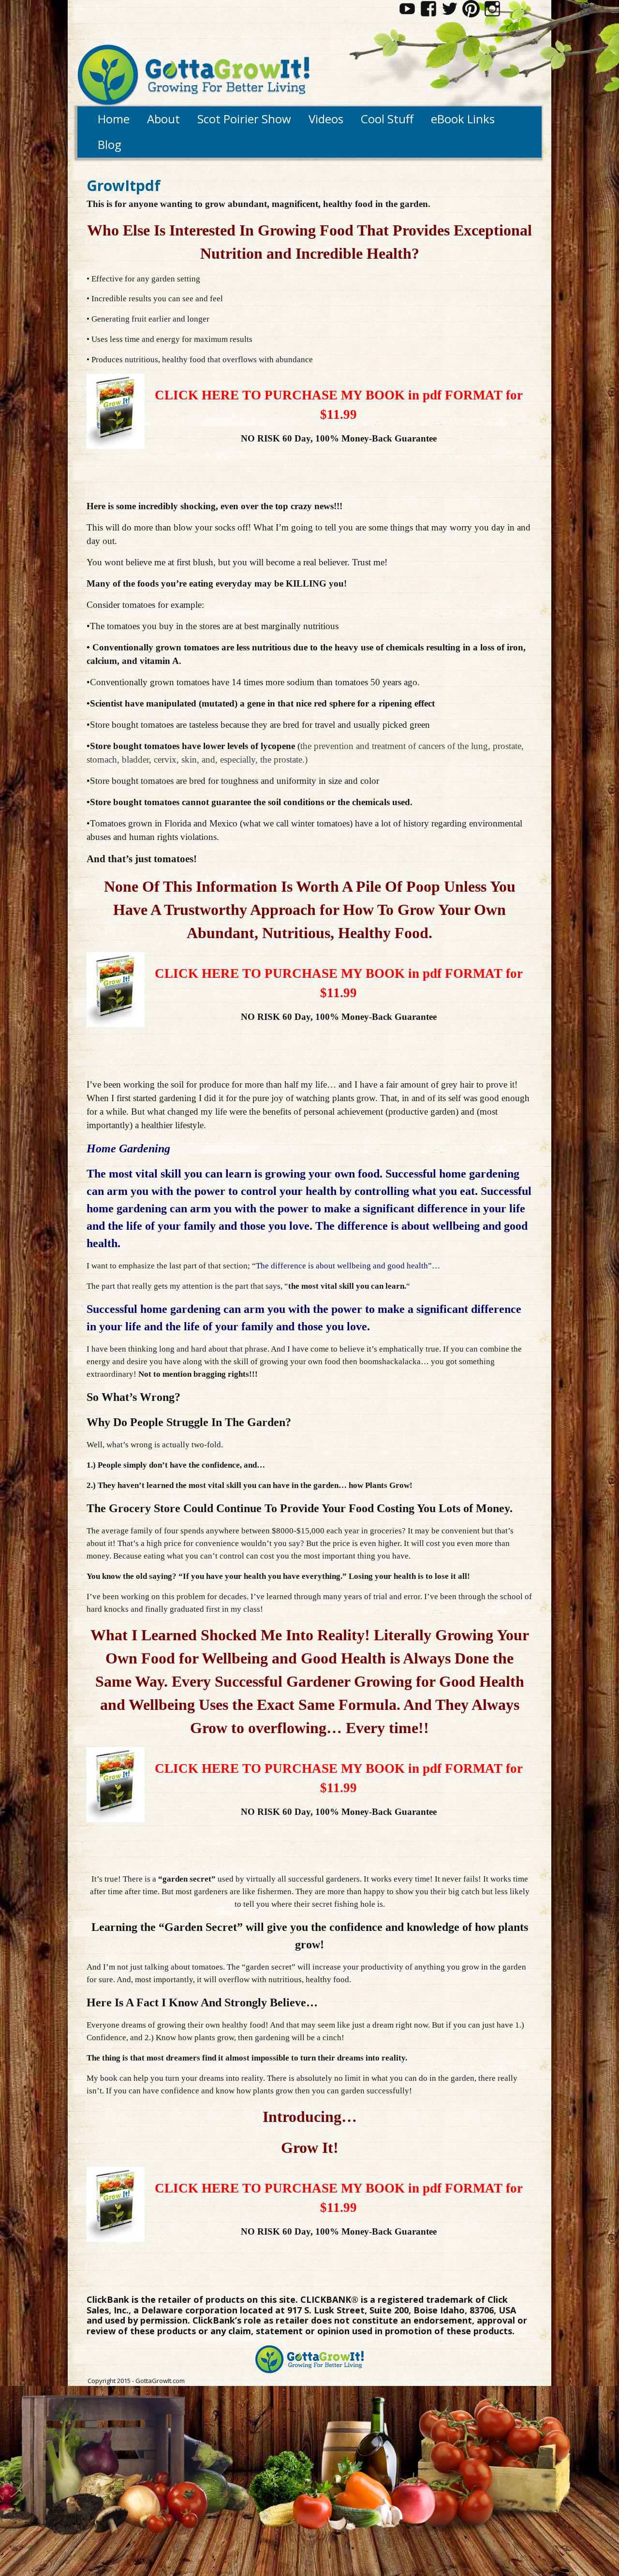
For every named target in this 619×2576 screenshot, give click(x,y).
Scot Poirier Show (244, 119)
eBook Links (463, 119)
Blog (110, 144)
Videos (326, 119)
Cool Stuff (387, 119)
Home (114, 119)
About (163, 119)
